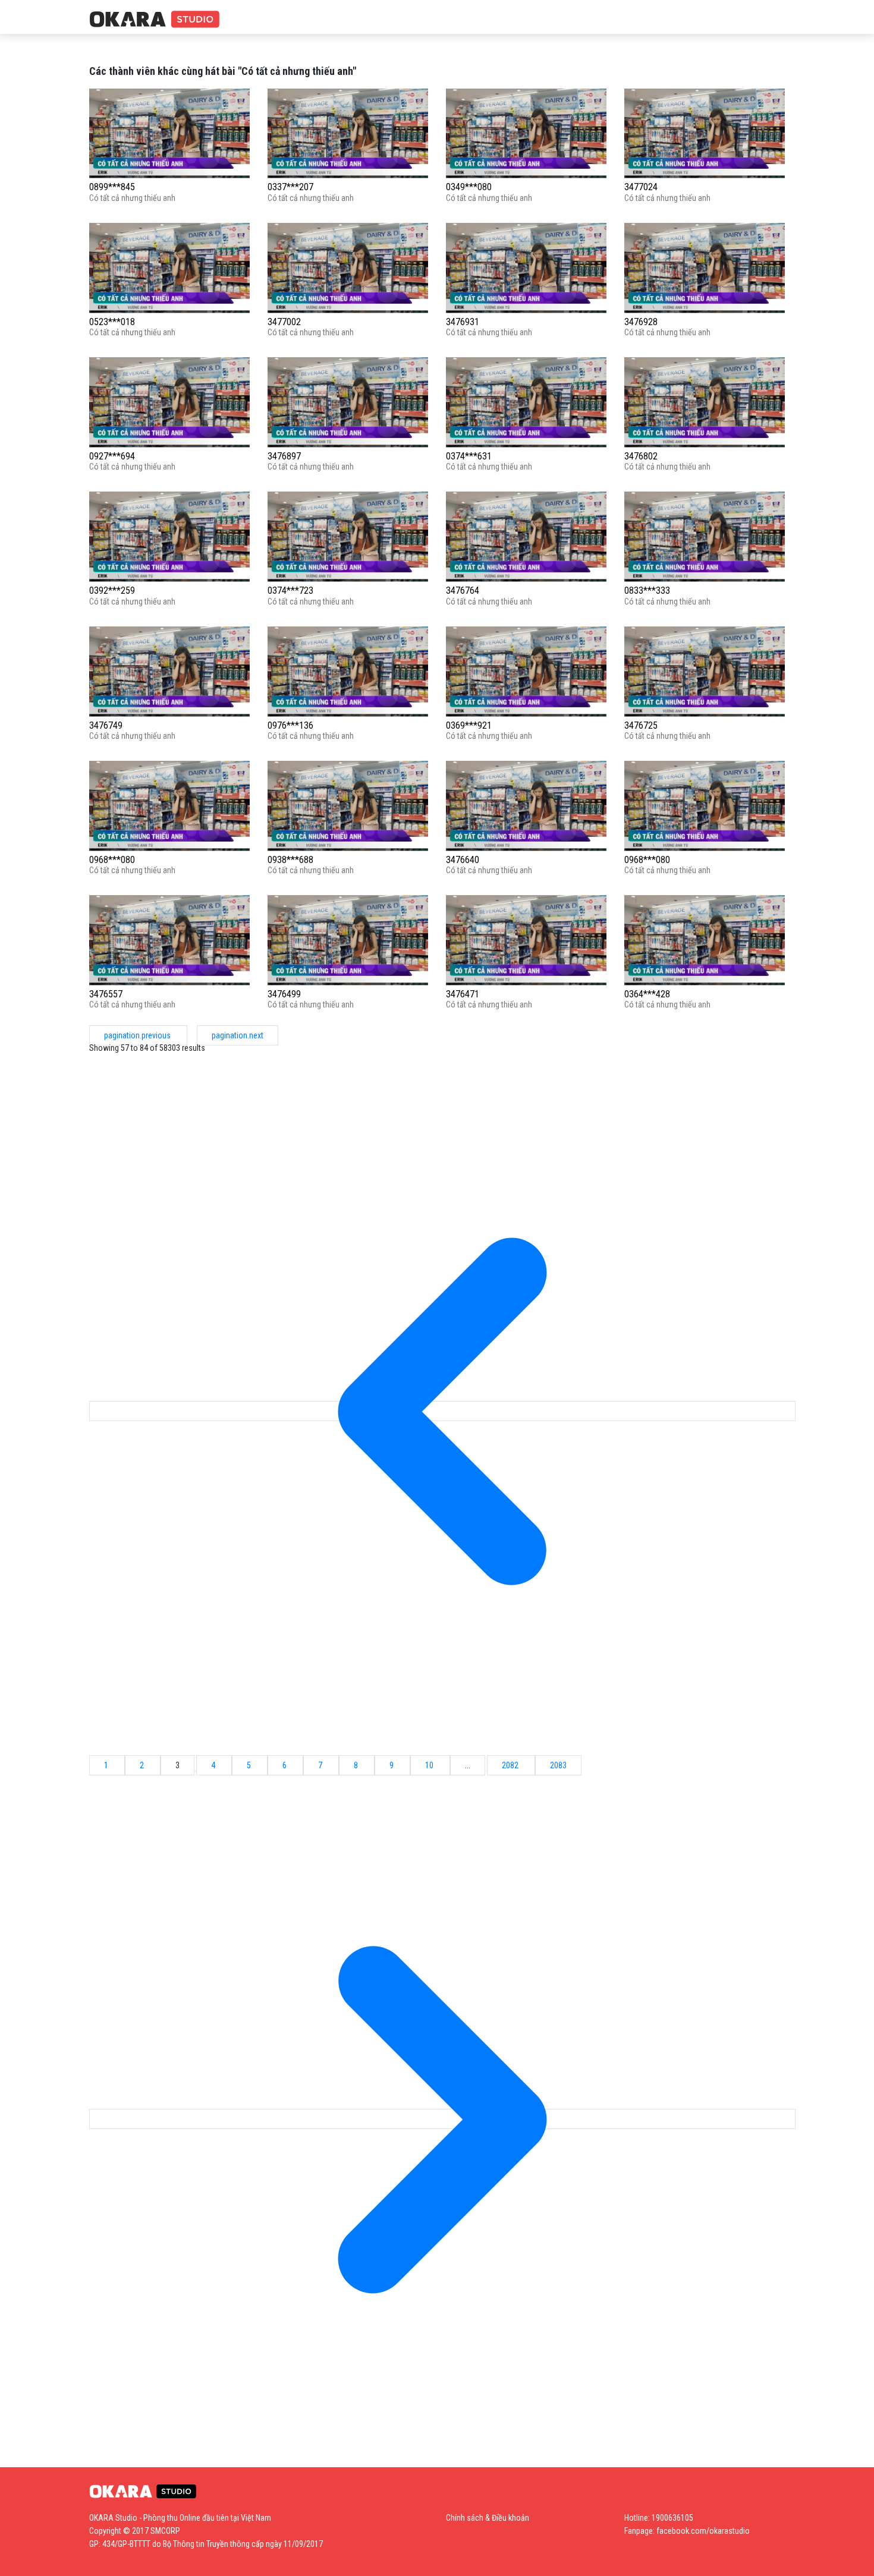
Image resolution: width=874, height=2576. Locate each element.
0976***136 (290, 725)
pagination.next (238, 1035)
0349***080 (469, 187)
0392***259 (112, 591)
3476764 (463, 591)
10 (430, 1765)
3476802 (641, 456)
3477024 (641, 187)
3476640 (463, 860)
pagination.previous (138, 1035)
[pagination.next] (442, 2119)
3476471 (463, 994)
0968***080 (112, 860)
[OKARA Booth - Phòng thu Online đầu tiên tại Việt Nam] (155, 20)
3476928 (641, 322)
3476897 (284, 456)
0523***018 (112, 322)
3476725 (641, 725)
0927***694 (112, 456)
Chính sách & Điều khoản (488, 2518)
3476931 (463, 322)
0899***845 (112, 187)
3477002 (284, 322)
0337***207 (290, 187)
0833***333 (647, 591)
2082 (511, 1765)
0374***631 (469, 456)
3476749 (106, 725)
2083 (558, 1765)
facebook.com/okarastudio (703, 2531)
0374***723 (290, 591)
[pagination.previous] (442, 1411)
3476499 (284, 994)
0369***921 (469, 725)
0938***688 (290, 860)
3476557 (106, 994)
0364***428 (647, 994)
